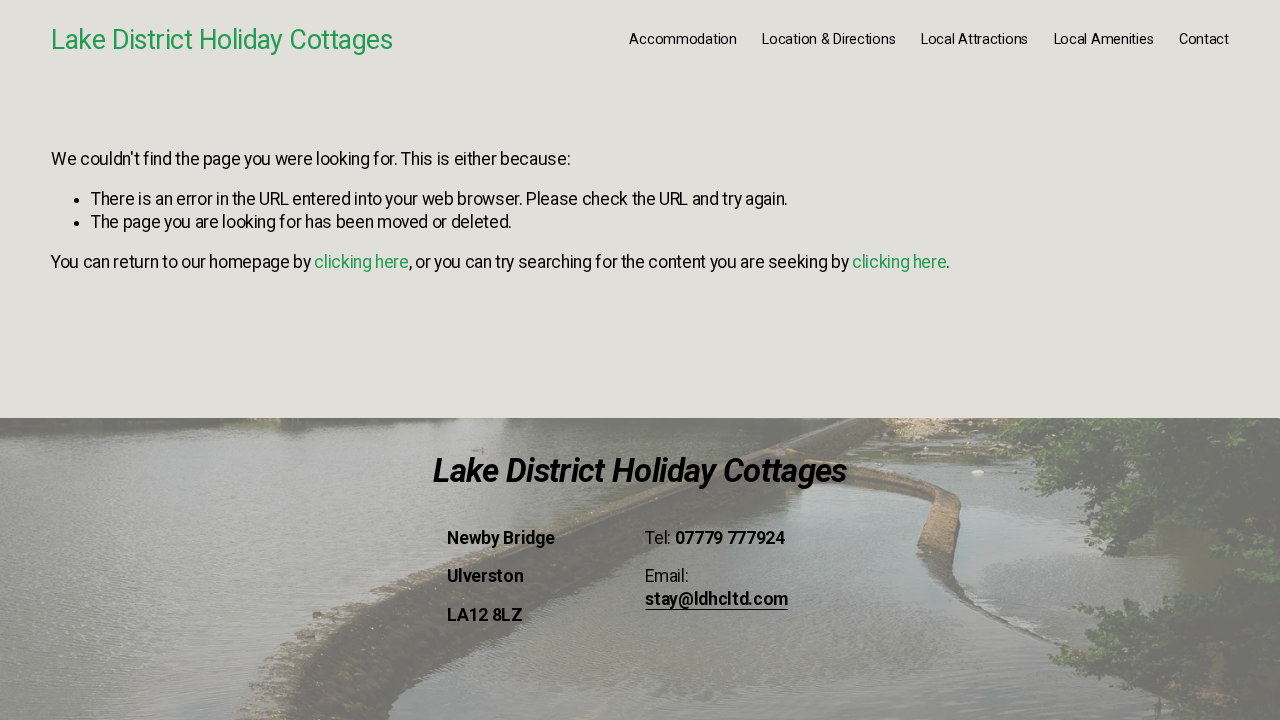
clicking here (361, 262)
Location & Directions (828, 39)
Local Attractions (974, 39)
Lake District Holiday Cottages (221, 40)
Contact (1204, 39)
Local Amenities (1104, 39)
